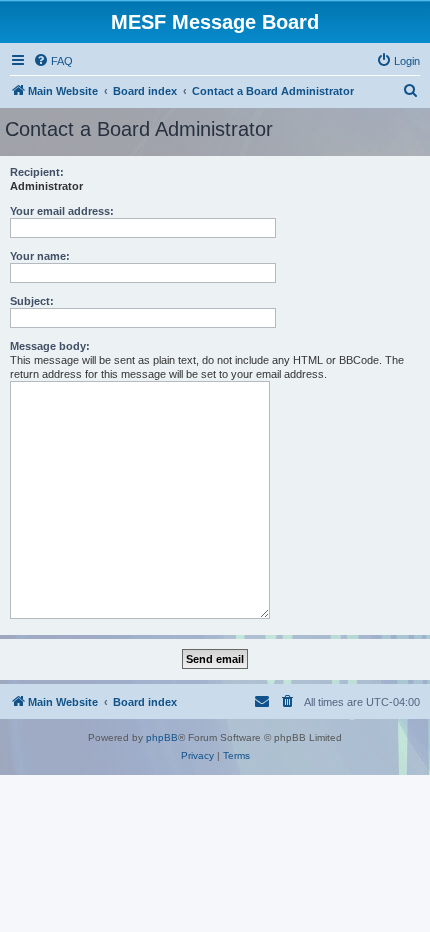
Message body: (50, 346)
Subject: (32, 301)
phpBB (162, 737)
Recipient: (37, 172)
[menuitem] (53, 61)
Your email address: (62, 211)
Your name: (40, 256)
